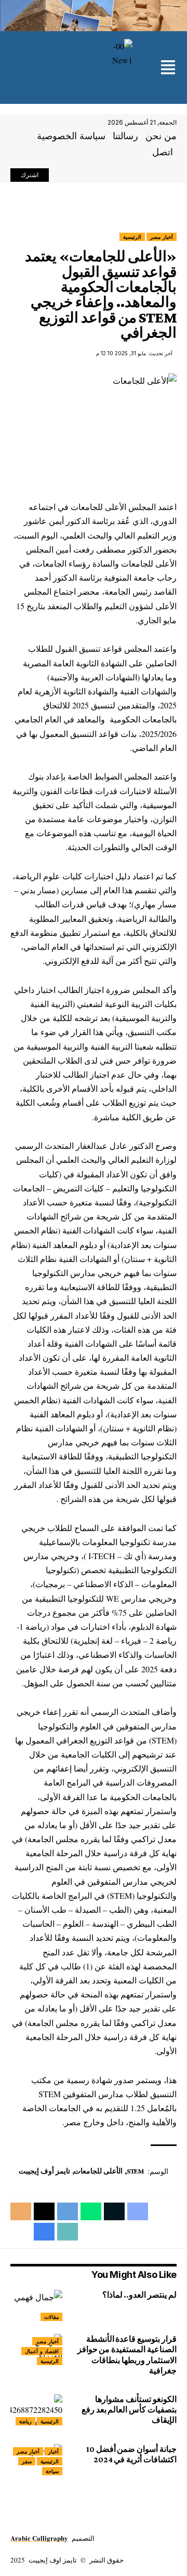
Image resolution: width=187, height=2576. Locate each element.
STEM (136, 2171)
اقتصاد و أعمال (42, 2351)
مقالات (51, 2317)
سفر (27, 2461)
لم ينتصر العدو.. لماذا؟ (138, 2295)
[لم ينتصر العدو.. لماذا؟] (36, 2305)
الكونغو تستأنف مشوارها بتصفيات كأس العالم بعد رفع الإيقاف (129, 2410)
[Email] (21, 2211)
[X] (74, 176)
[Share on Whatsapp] (91, 2211)
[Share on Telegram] (68, 2211)
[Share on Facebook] (138, 2211)
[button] (168, 68)
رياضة (25, 2421)
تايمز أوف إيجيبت (44, 2171)
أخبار (54, 2451)
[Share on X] (114, 2211)
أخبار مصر (162, 237)
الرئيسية (132, 237)
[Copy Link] (68, 2232)
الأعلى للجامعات (98, 2171)
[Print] (44, 2232)
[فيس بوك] (85, 176)
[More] (21, 2232)
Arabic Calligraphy (39, 2538)
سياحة (52, 2471)
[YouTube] (62, 176)
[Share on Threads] (44, 2211)
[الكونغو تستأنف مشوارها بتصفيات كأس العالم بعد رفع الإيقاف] (36, 2410)
